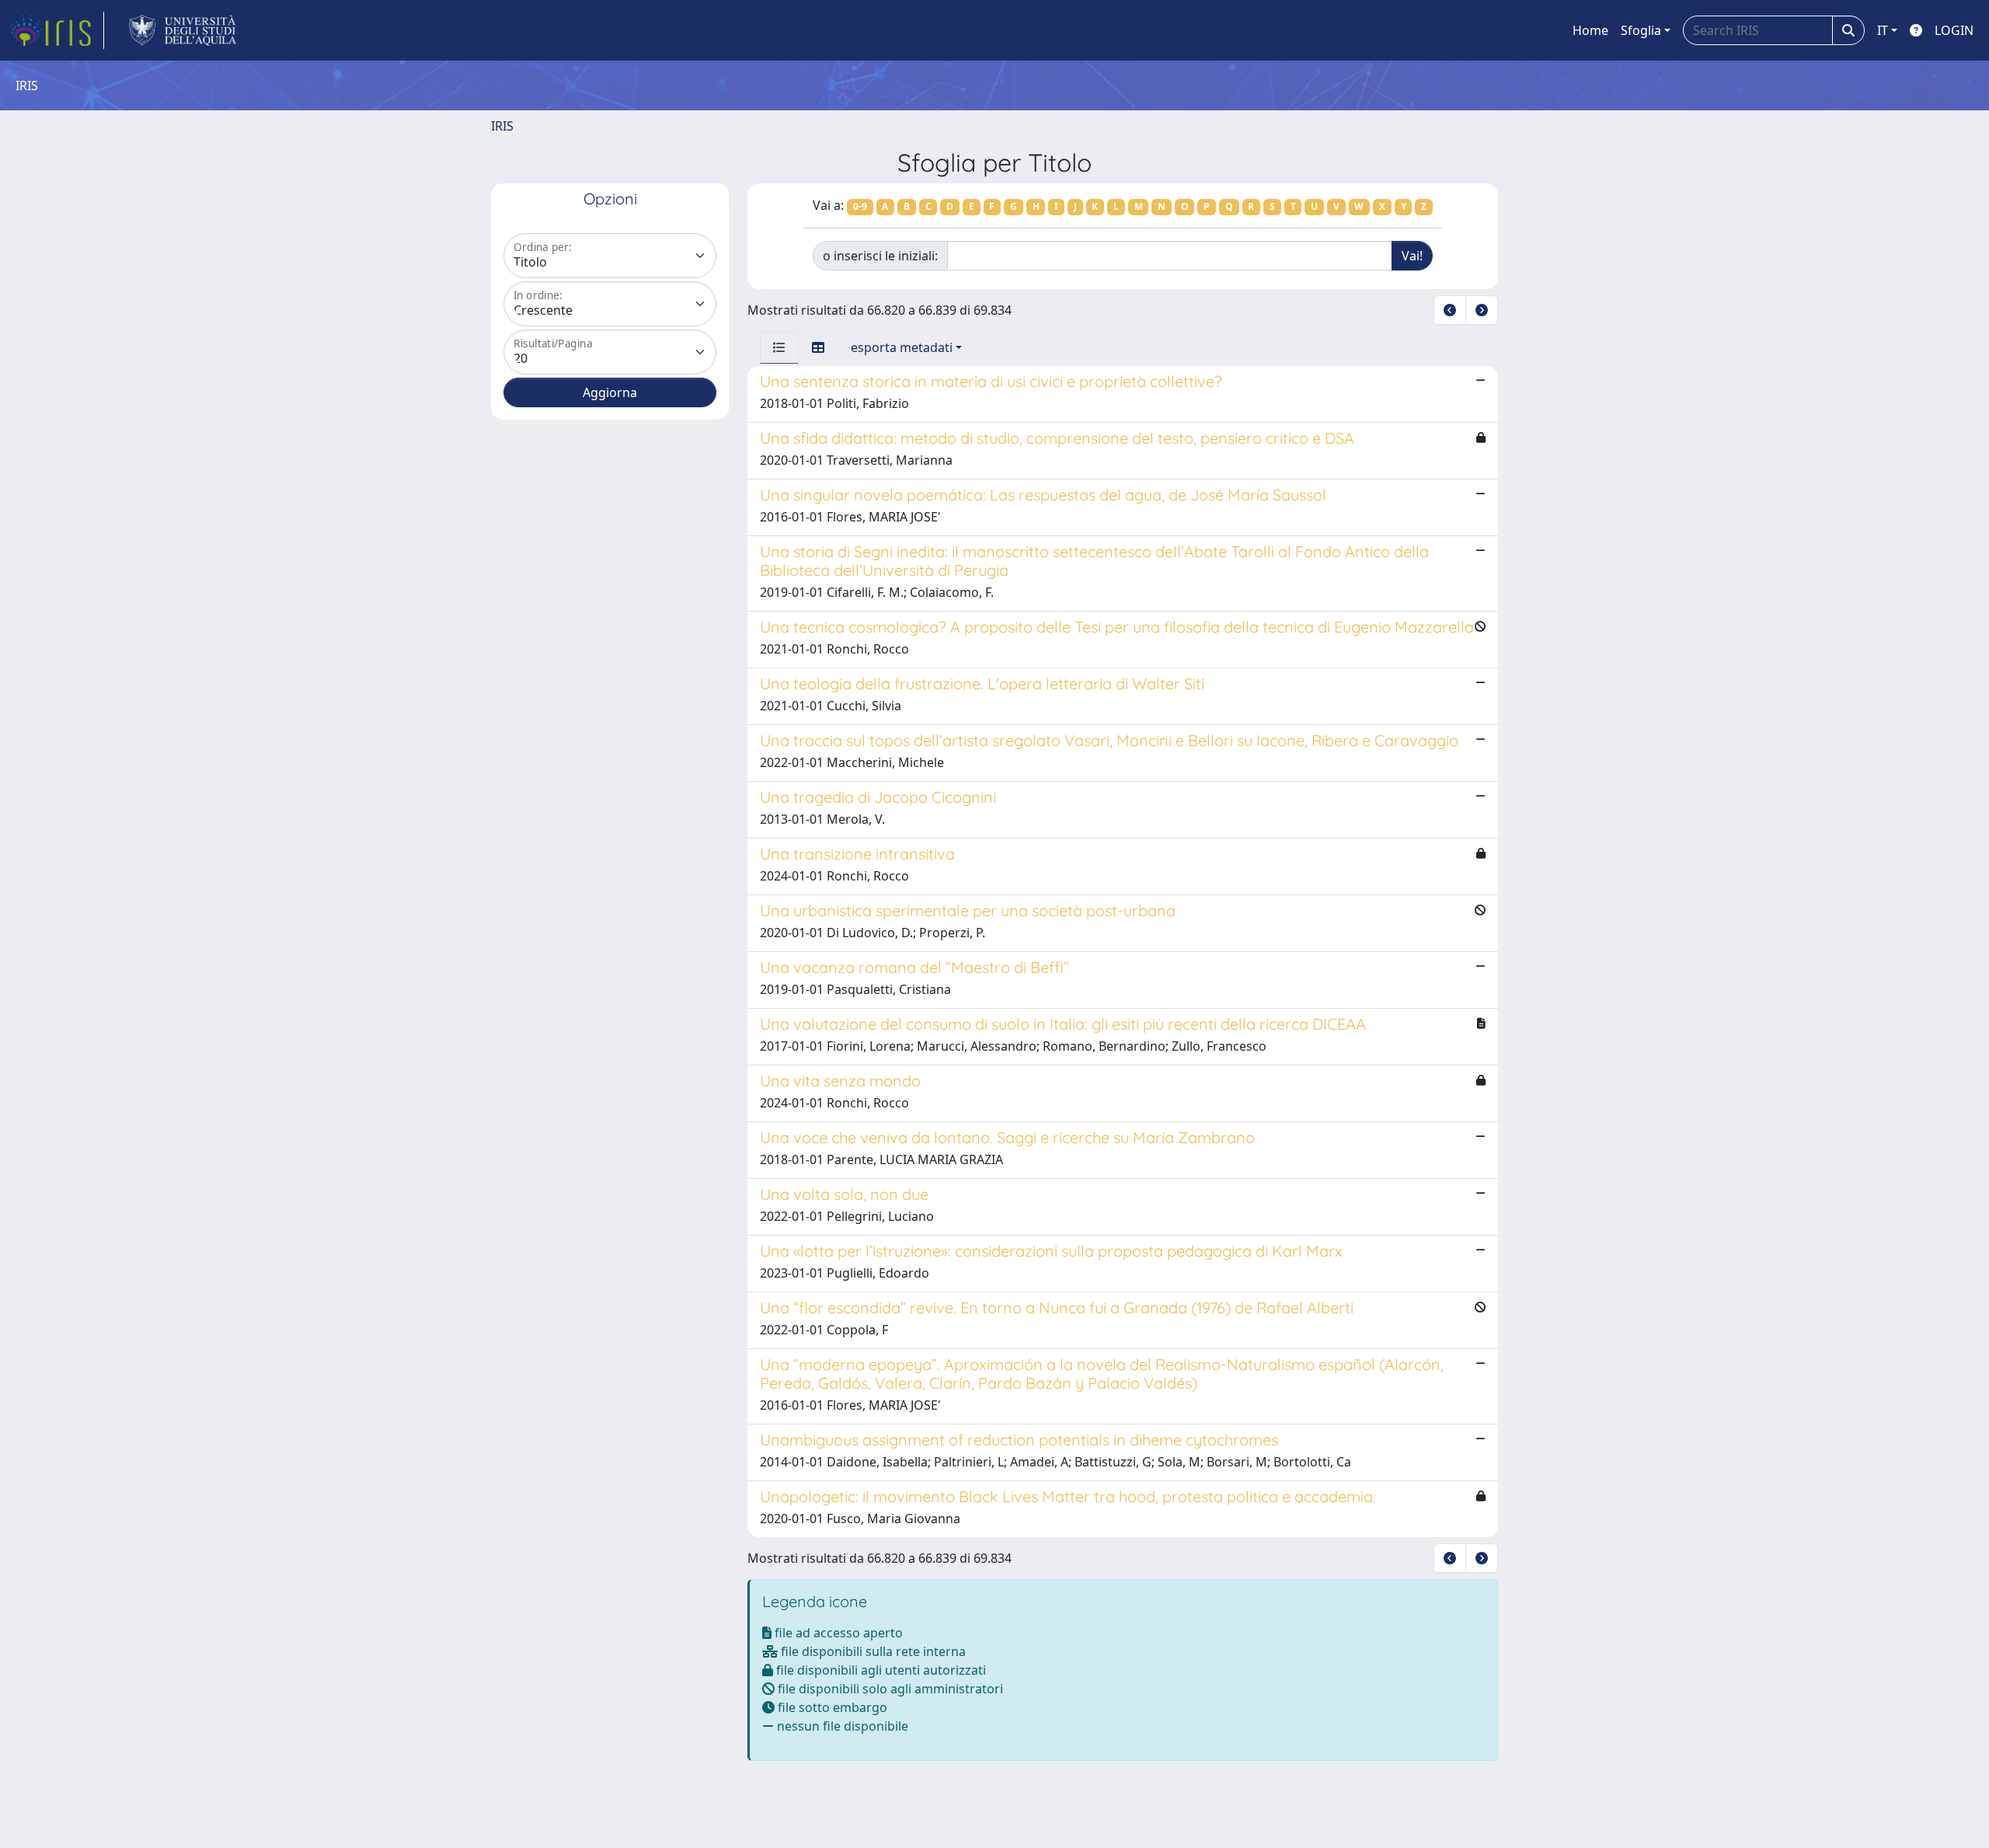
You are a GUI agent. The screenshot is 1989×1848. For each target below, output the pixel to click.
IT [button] (1883, 30)
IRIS (502, 126)
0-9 (860, 206)
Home (1590, 30)
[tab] (779, 347)
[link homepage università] (183, 30)
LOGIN (1954, 30)
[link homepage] (57, 30)
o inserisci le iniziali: (880, 256)
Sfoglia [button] (1641, 30)
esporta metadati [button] (902, 347)
